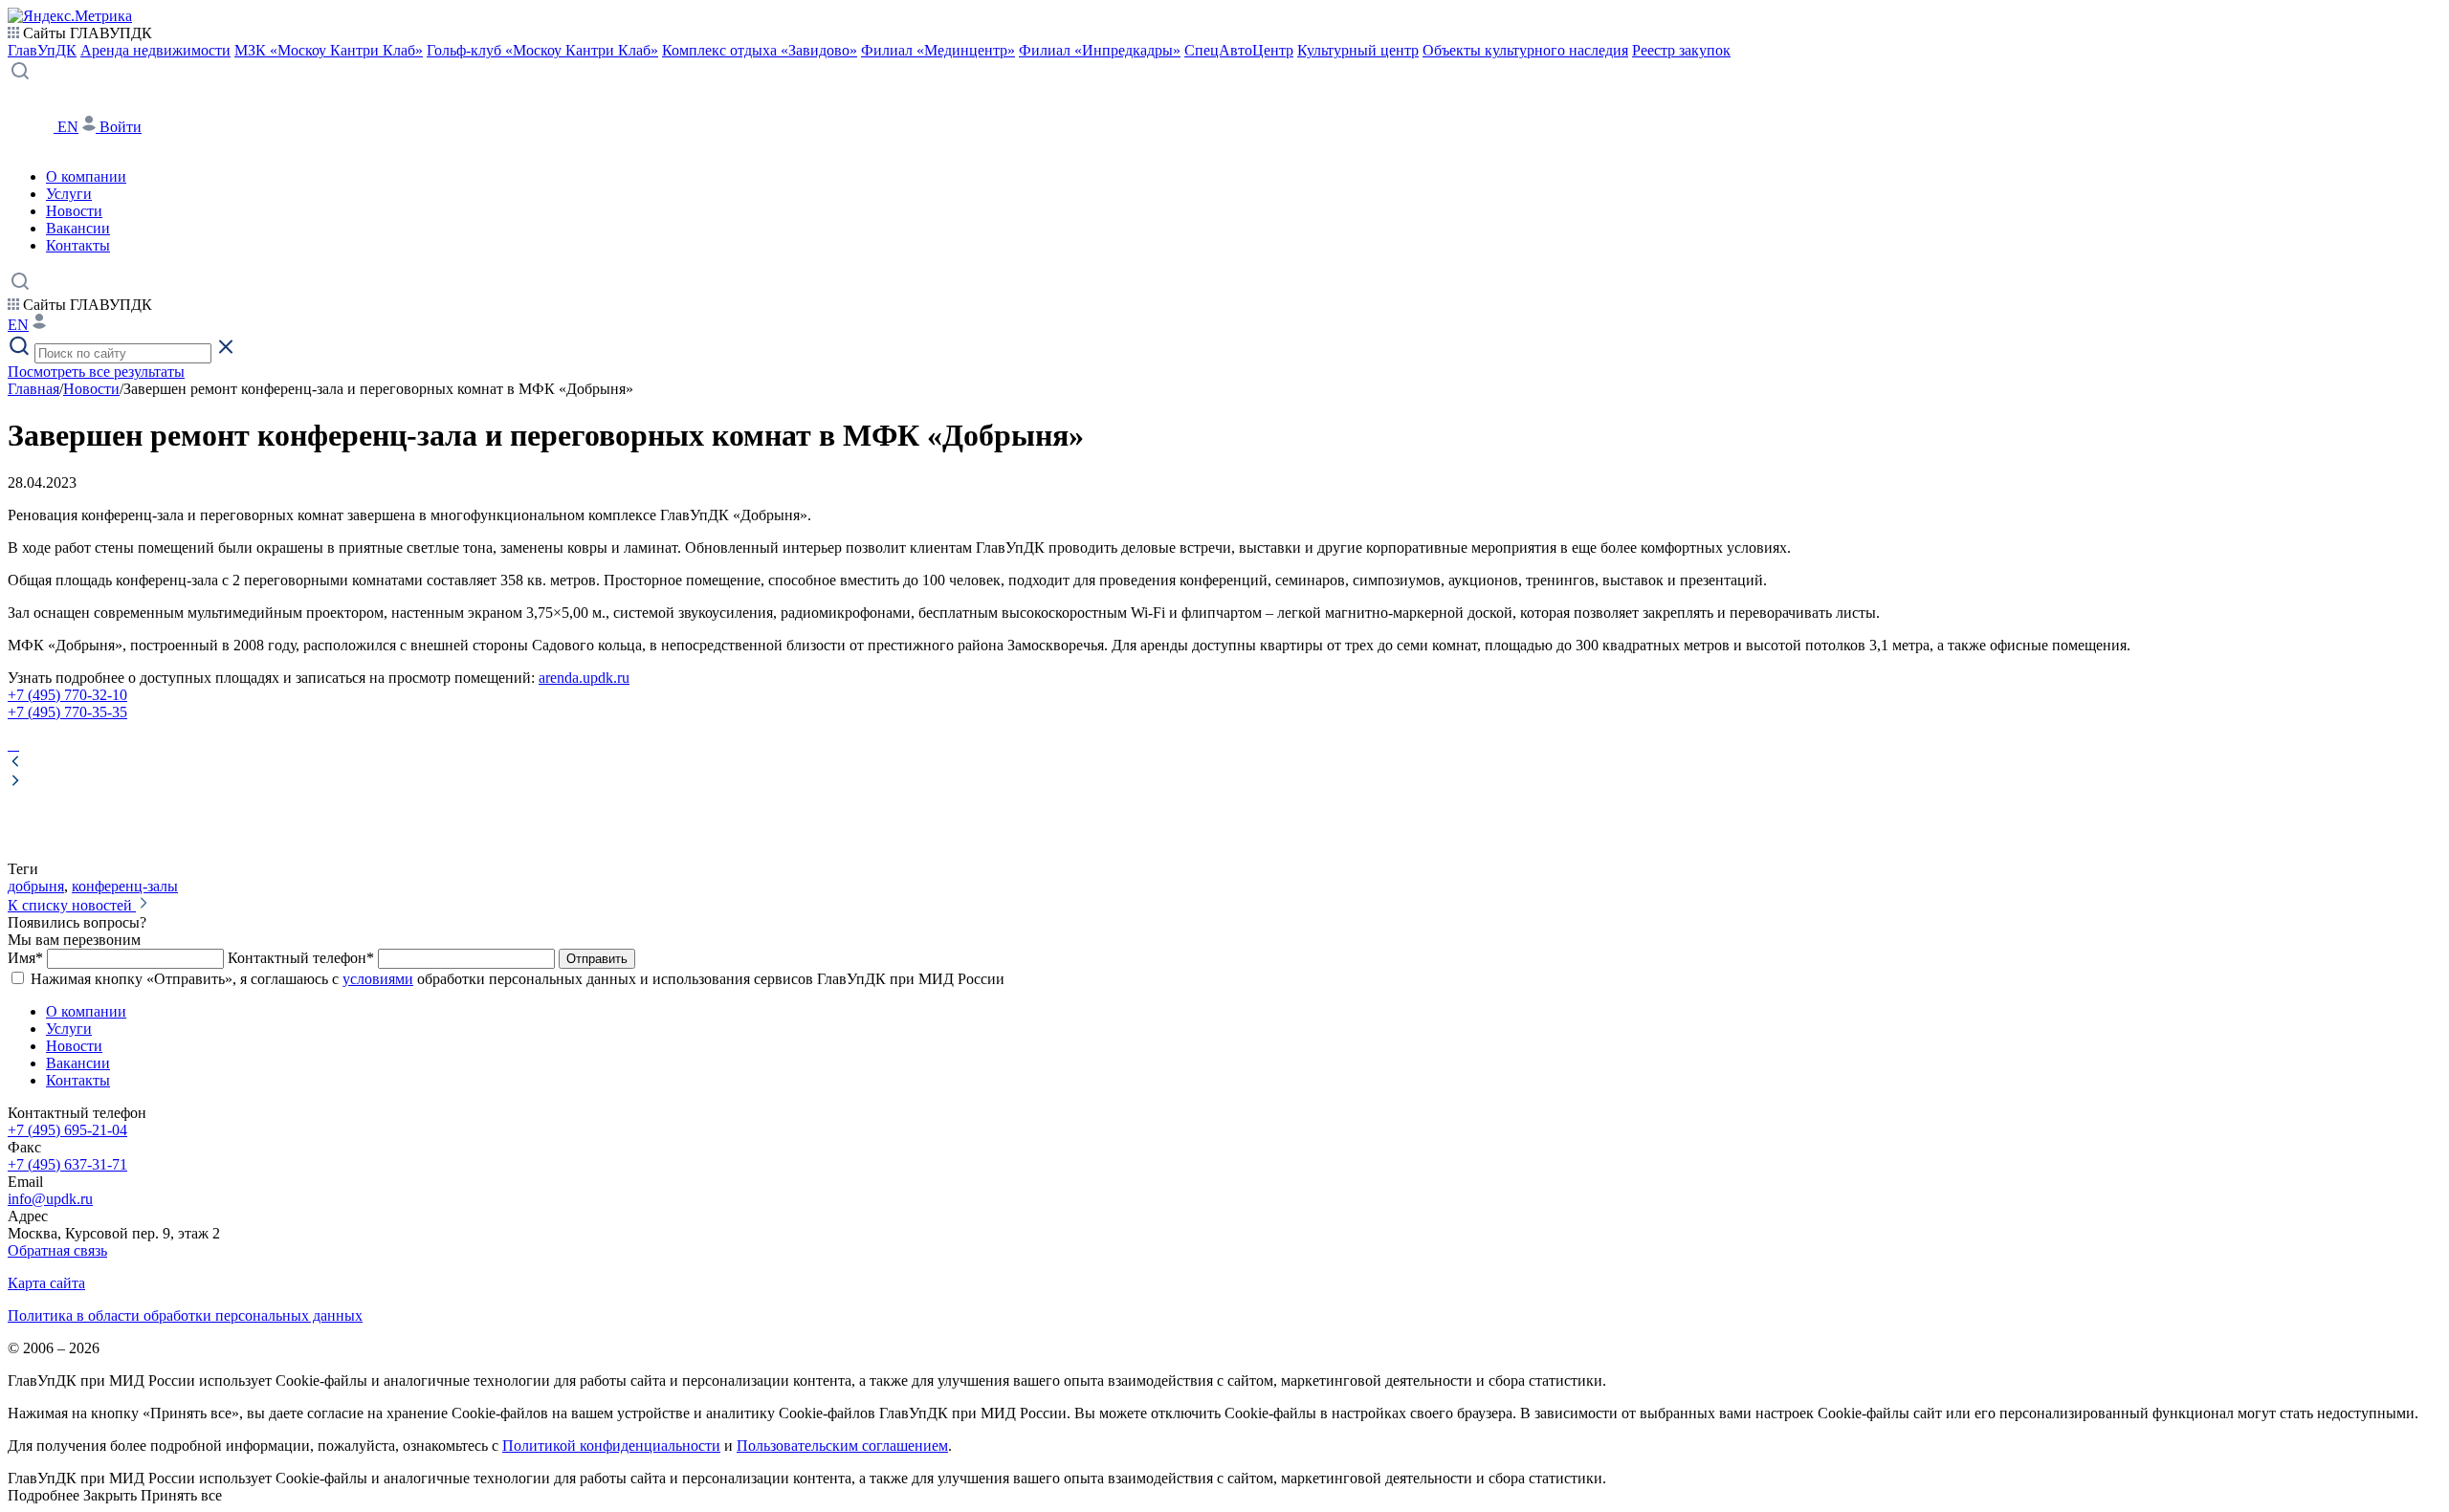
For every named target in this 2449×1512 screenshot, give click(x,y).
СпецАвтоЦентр (1239, 50)
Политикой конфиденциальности (611, 1446)
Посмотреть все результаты (96, 372)
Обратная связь (57, 1250)
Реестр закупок (1681, 50)
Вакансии (78, 228)
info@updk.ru (50, 1199)
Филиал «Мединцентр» (938, 50)
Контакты (78, 245)
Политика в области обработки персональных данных (185, 1315)
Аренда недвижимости (155, 50)
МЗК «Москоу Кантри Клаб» (329, 50)
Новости (74, 211)
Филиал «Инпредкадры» (1100, 50)
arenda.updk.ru (584, 678)
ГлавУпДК (42, 50)
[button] (1224, 763)
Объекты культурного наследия (1525, 50)
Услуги (69, 194)
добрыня (36, 886)
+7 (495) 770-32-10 (67, 695)
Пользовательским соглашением (842, 1446)
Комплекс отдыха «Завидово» (760, 50)
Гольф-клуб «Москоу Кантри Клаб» (542, 50)
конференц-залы (125, 886)
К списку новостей (72, 905)
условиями (378, 979)
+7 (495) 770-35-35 (67, 712)
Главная (33, 389)
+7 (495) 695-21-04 (67, 1130)
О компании (86, 176)
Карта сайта (46, 1283)
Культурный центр (1358, 50)
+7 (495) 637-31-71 (67, 1164)
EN (68, 127)
